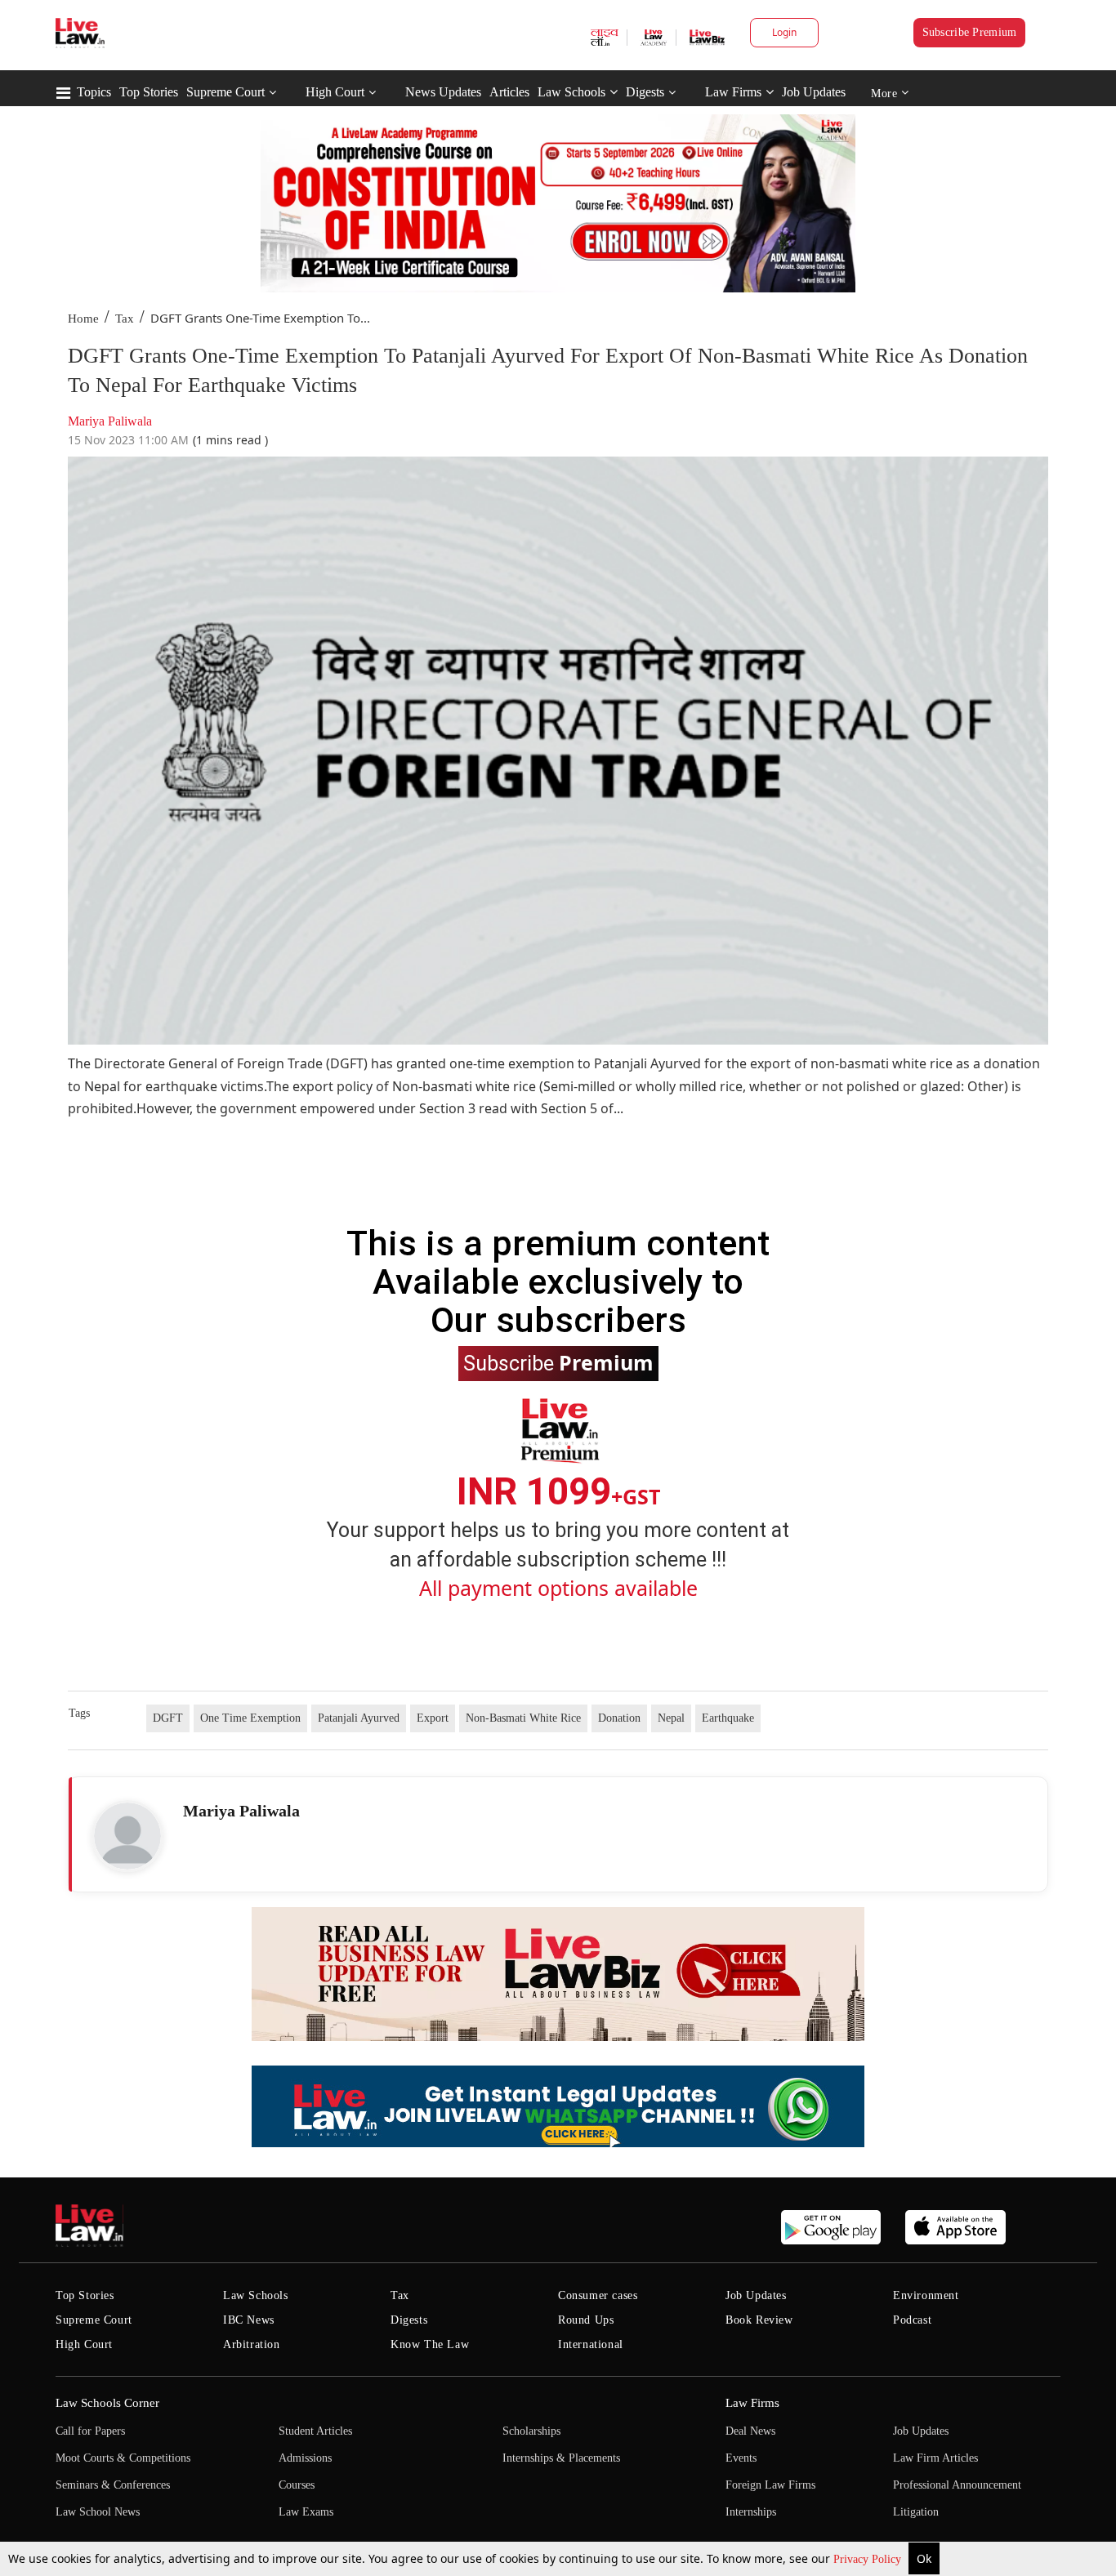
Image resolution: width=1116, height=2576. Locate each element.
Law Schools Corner (107, 2403)
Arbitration (252, 2344)
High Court (335, 92)
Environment (926, 2295)
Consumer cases (598, 2295)
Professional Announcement (957, 2485)
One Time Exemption (250, 1718)
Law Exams (306, 2512)
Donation (619, 1718)
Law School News (98, 2512)
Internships (751, 2512)
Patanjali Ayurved (359, 1718)
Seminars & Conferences (113, 2485)
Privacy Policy (869, 2559)
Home (83, 319)
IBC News (249, 2320)
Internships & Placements (561, 2458)
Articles (509, 92)
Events (741, 2458)
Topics (94, 92)
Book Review (759, 2320)
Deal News (750, 2431)
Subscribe (558, 1362)
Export (433, 1718)
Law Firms (733, 92)
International (591, 2344)
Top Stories (149, 92)
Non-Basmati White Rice (523, 1718)
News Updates (443, 92)
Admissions (305, 2458)
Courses (297, 2485)
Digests (645, 92)
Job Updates (814, 92)
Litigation (916, 2512)
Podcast (912, 2320)
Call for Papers (90, 2431)
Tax (125, 319)
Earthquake (728, 1718)
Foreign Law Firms (770, 2485)
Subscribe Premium (970, 32)
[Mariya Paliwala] (127, 1836)
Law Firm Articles (935, 2458)
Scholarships (531, 2431)
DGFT (168, 1718)
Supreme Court (225, 92)
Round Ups (586, 2320)
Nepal (671, 1718)
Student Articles (315, 2431)
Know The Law (430, 2344)
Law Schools (571, 92)
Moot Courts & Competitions (123, 2458)
